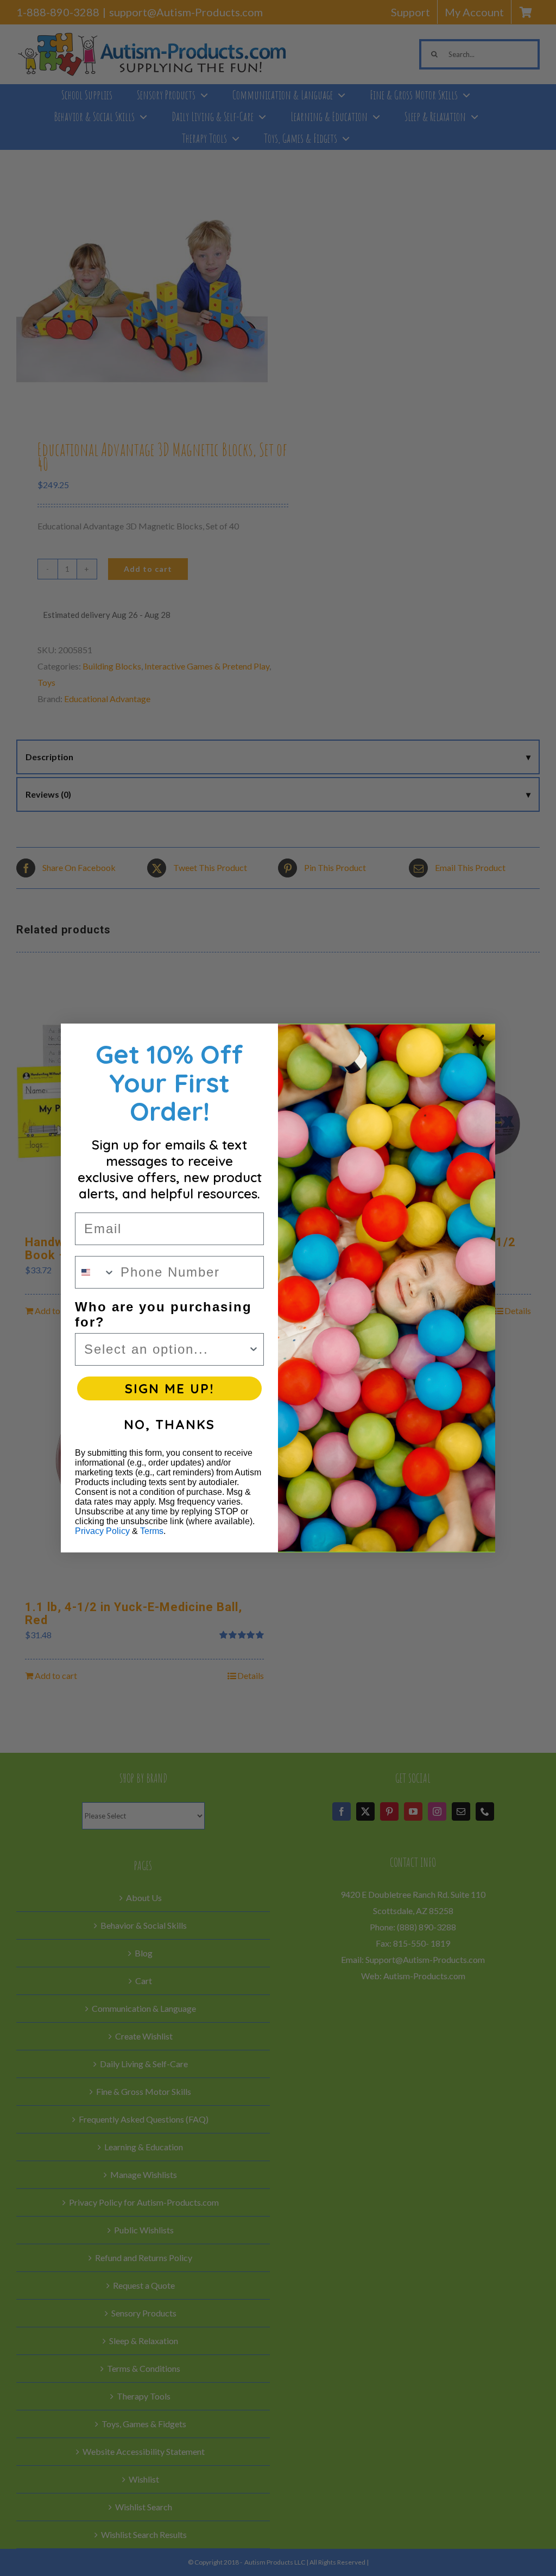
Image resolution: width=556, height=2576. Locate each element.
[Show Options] (254, 1349)
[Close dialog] (478, 1040)
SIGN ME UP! (169, 1388)
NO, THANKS (169, 1424)
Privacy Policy (102, 1531)
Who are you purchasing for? (163, 1314)
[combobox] (95, 1272)
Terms (152, 1531)
